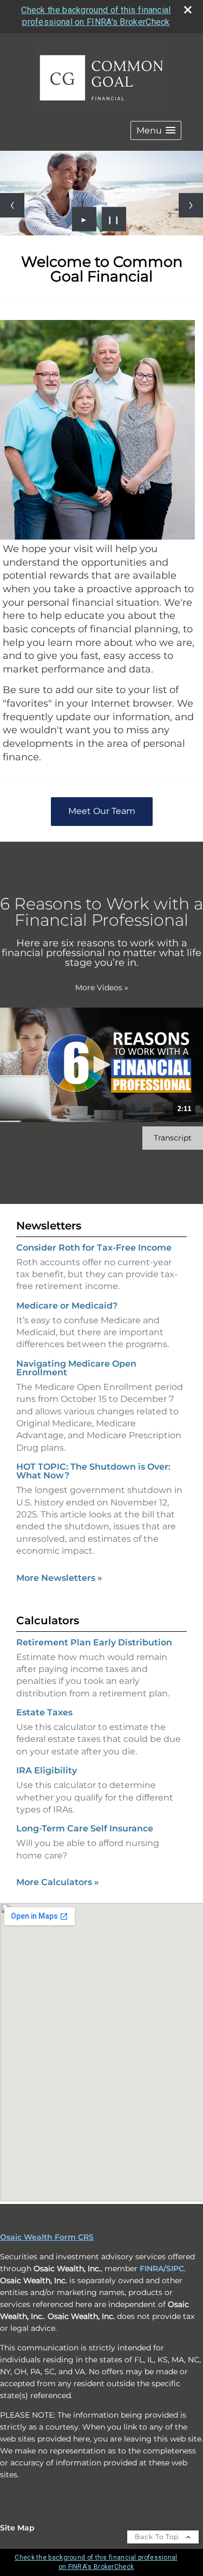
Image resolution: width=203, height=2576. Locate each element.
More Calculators (58, 1882)
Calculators (48, 1620)
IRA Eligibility (47, 1770)
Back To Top (158, 2537)
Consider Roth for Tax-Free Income (94, 1248)
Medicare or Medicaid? (67, 1306)
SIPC (175, 2269)
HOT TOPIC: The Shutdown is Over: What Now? (93, 1471)
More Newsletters (59, 1578)
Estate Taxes (44, 1712)
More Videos (102, 988)
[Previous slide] (12, 205)
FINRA (152, 2269)
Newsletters (49, 1226)
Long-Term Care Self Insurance (85, 1828)
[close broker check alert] (188, 10)
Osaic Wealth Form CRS (47, 2237)
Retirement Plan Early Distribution (94, 1642)
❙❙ (114, 219)
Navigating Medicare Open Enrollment (76, 1368)
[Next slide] (191, 205)
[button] (156, 130)
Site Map (17, 2528)
